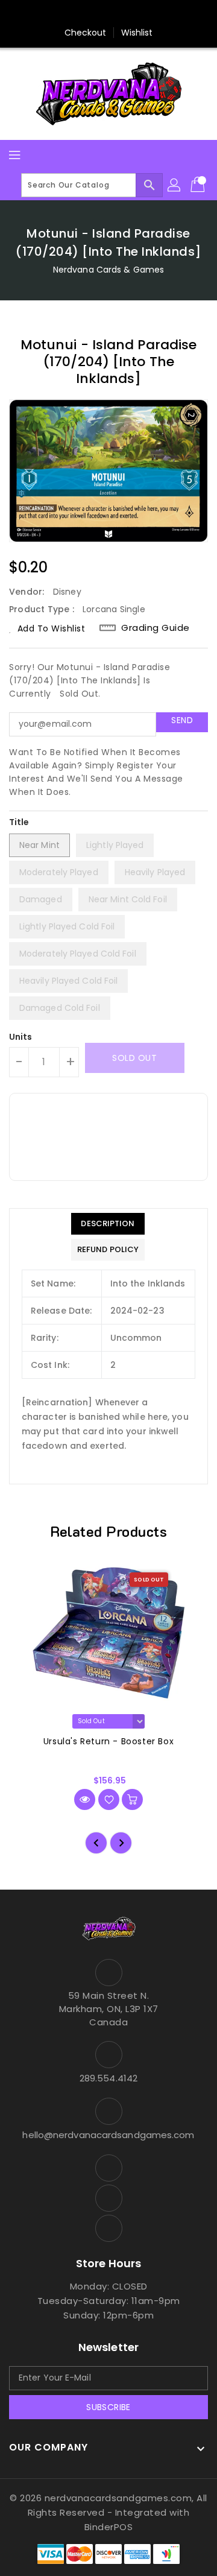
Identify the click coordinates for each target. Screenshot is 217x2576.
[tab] (108, 1224)
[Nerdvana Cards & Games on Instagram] (108, 14)
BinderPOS (109, 2527)
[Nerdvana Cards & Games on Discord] (131, 14)
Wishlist (137, 33)
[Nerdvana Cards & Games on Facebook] (86, 14)
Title (19, 822)
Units (21, 1037)
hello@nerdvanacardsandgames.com (108, 2135)
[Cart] (199, 185)
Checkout (86, 33)
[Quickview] (85, 1799)
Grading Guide (156, 628)
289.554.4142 (108, 2078)
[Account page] (175, 185)
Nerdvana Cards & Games (108, 270)
